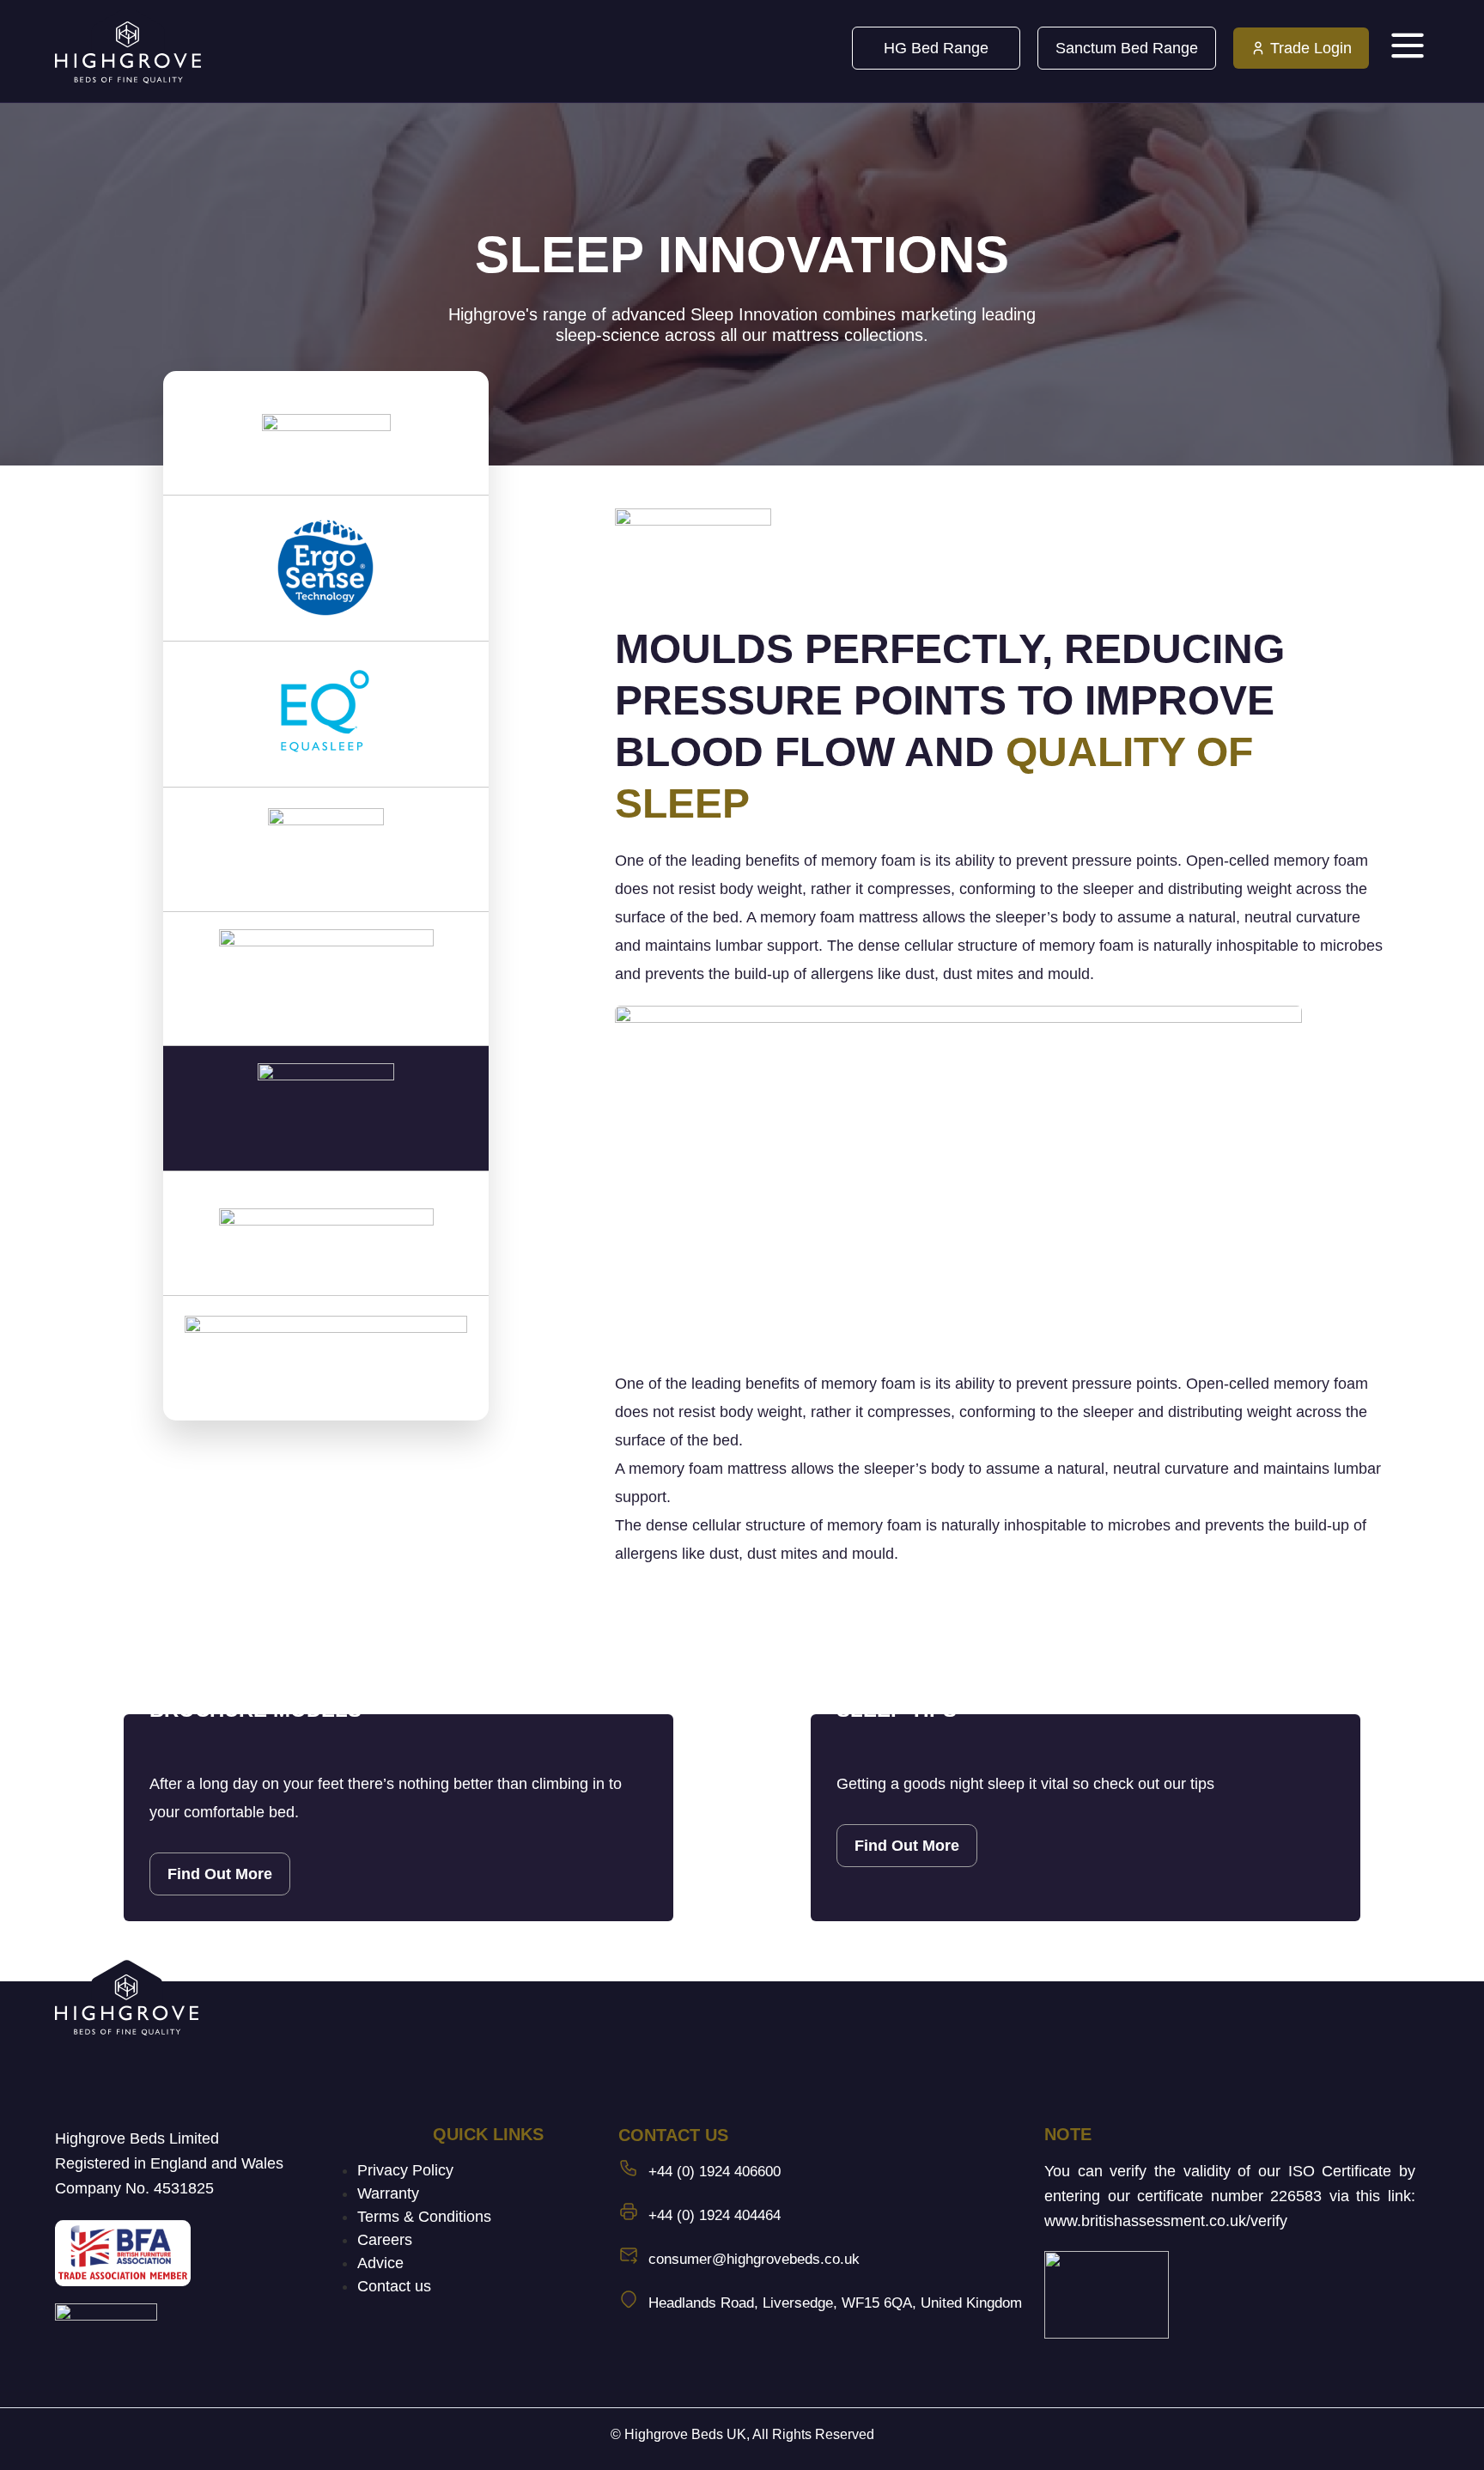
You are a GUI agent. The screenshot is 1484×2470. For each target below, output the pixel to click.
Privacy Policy (405, 2170)
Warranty (388, 2193)
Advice (380, 2263)
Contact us (394, 2286)
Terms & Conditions (424, 2217)
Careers (385, 2240)
